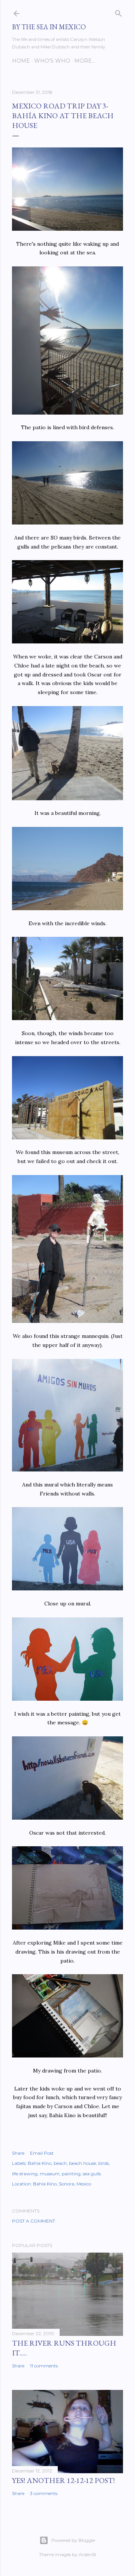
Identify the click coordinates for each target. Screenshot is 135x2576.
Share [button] (18, 2153)
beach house (82, 2163)
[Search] (118, 12)
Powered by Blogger (73, 2540)
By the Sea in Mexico (49, 27)
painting (71, 2174)
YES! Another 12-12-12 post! (63, 2480)
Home (21, 61)
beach (60, 2163)
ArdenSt (88, 2554)
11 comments (44, 2366)
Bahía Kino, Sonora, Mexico (62, 2184)
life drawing (25, 2174)
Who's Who (52, 61)
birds (103, 2163)
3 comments (44, 2493)
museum (50, 2174)
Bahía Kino (40, 2163)
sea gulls (92, 2174)
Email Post (42, 2153)
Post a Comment (34, 2221)
